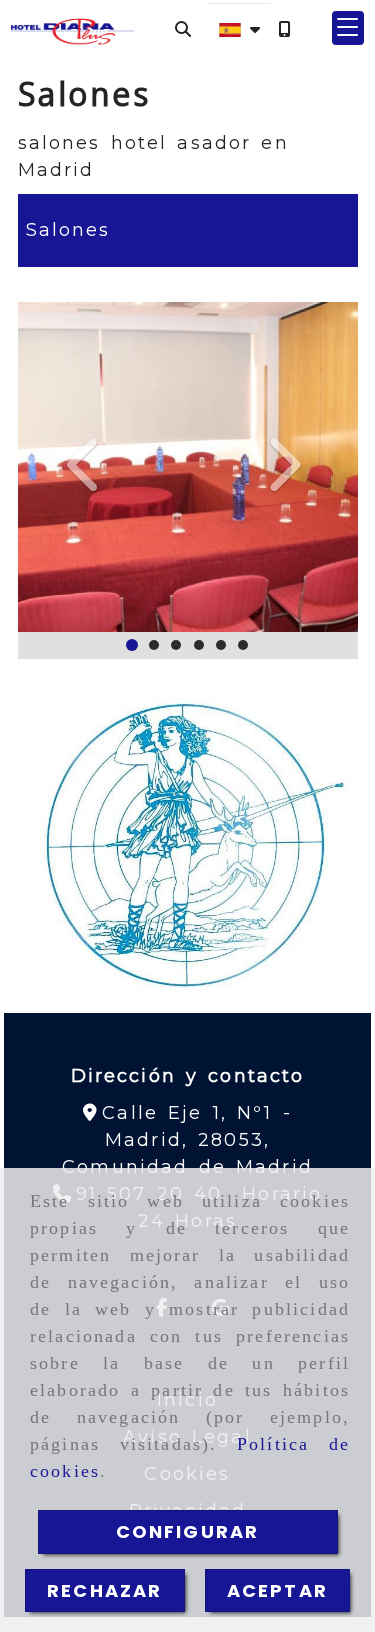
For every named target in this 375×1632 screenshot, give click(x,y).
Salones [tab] (68, 230)
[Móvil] (284, 28)
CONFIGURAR (188, 1531)
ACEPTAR (277, 1590)
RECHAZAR (104, 1590)
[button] (348, 28)
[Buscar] (183, 28)
